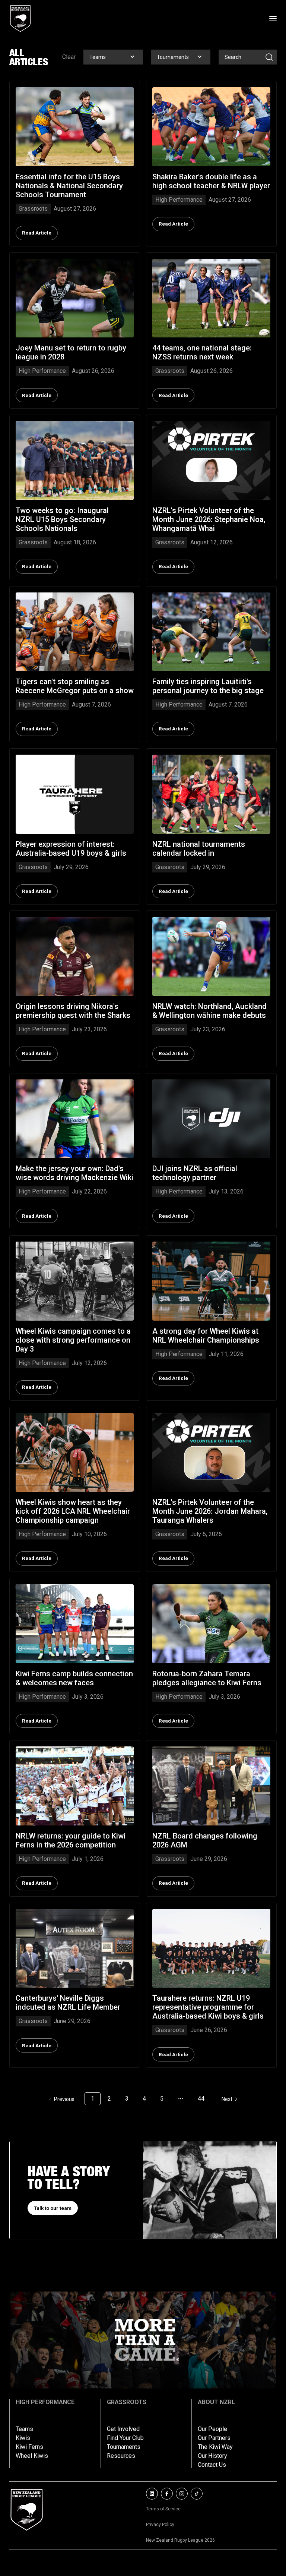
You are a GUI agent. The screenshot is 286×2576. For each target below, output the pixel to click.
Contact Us (212, 2465)
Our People (212, 2429)
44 (201, 2099)
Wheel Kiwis (32, 2456)
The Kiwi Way (215, 2447)
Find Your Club (125, 2438)
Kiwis (23, 2438)
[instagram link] (182, 2494)
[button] (113, 57)
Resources (121, 2456)
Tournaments (124, 2447)
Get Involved (123, 2429)
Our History (212, 2456)
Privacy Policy (160, 2525)
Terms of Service (163, 2509)
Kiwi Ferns (29, 2447)
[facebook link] (167, 2494)
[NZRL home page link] (20, 19)
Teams (24, 2429)
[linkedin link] (152, 2494)
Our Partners (214, 2438)
